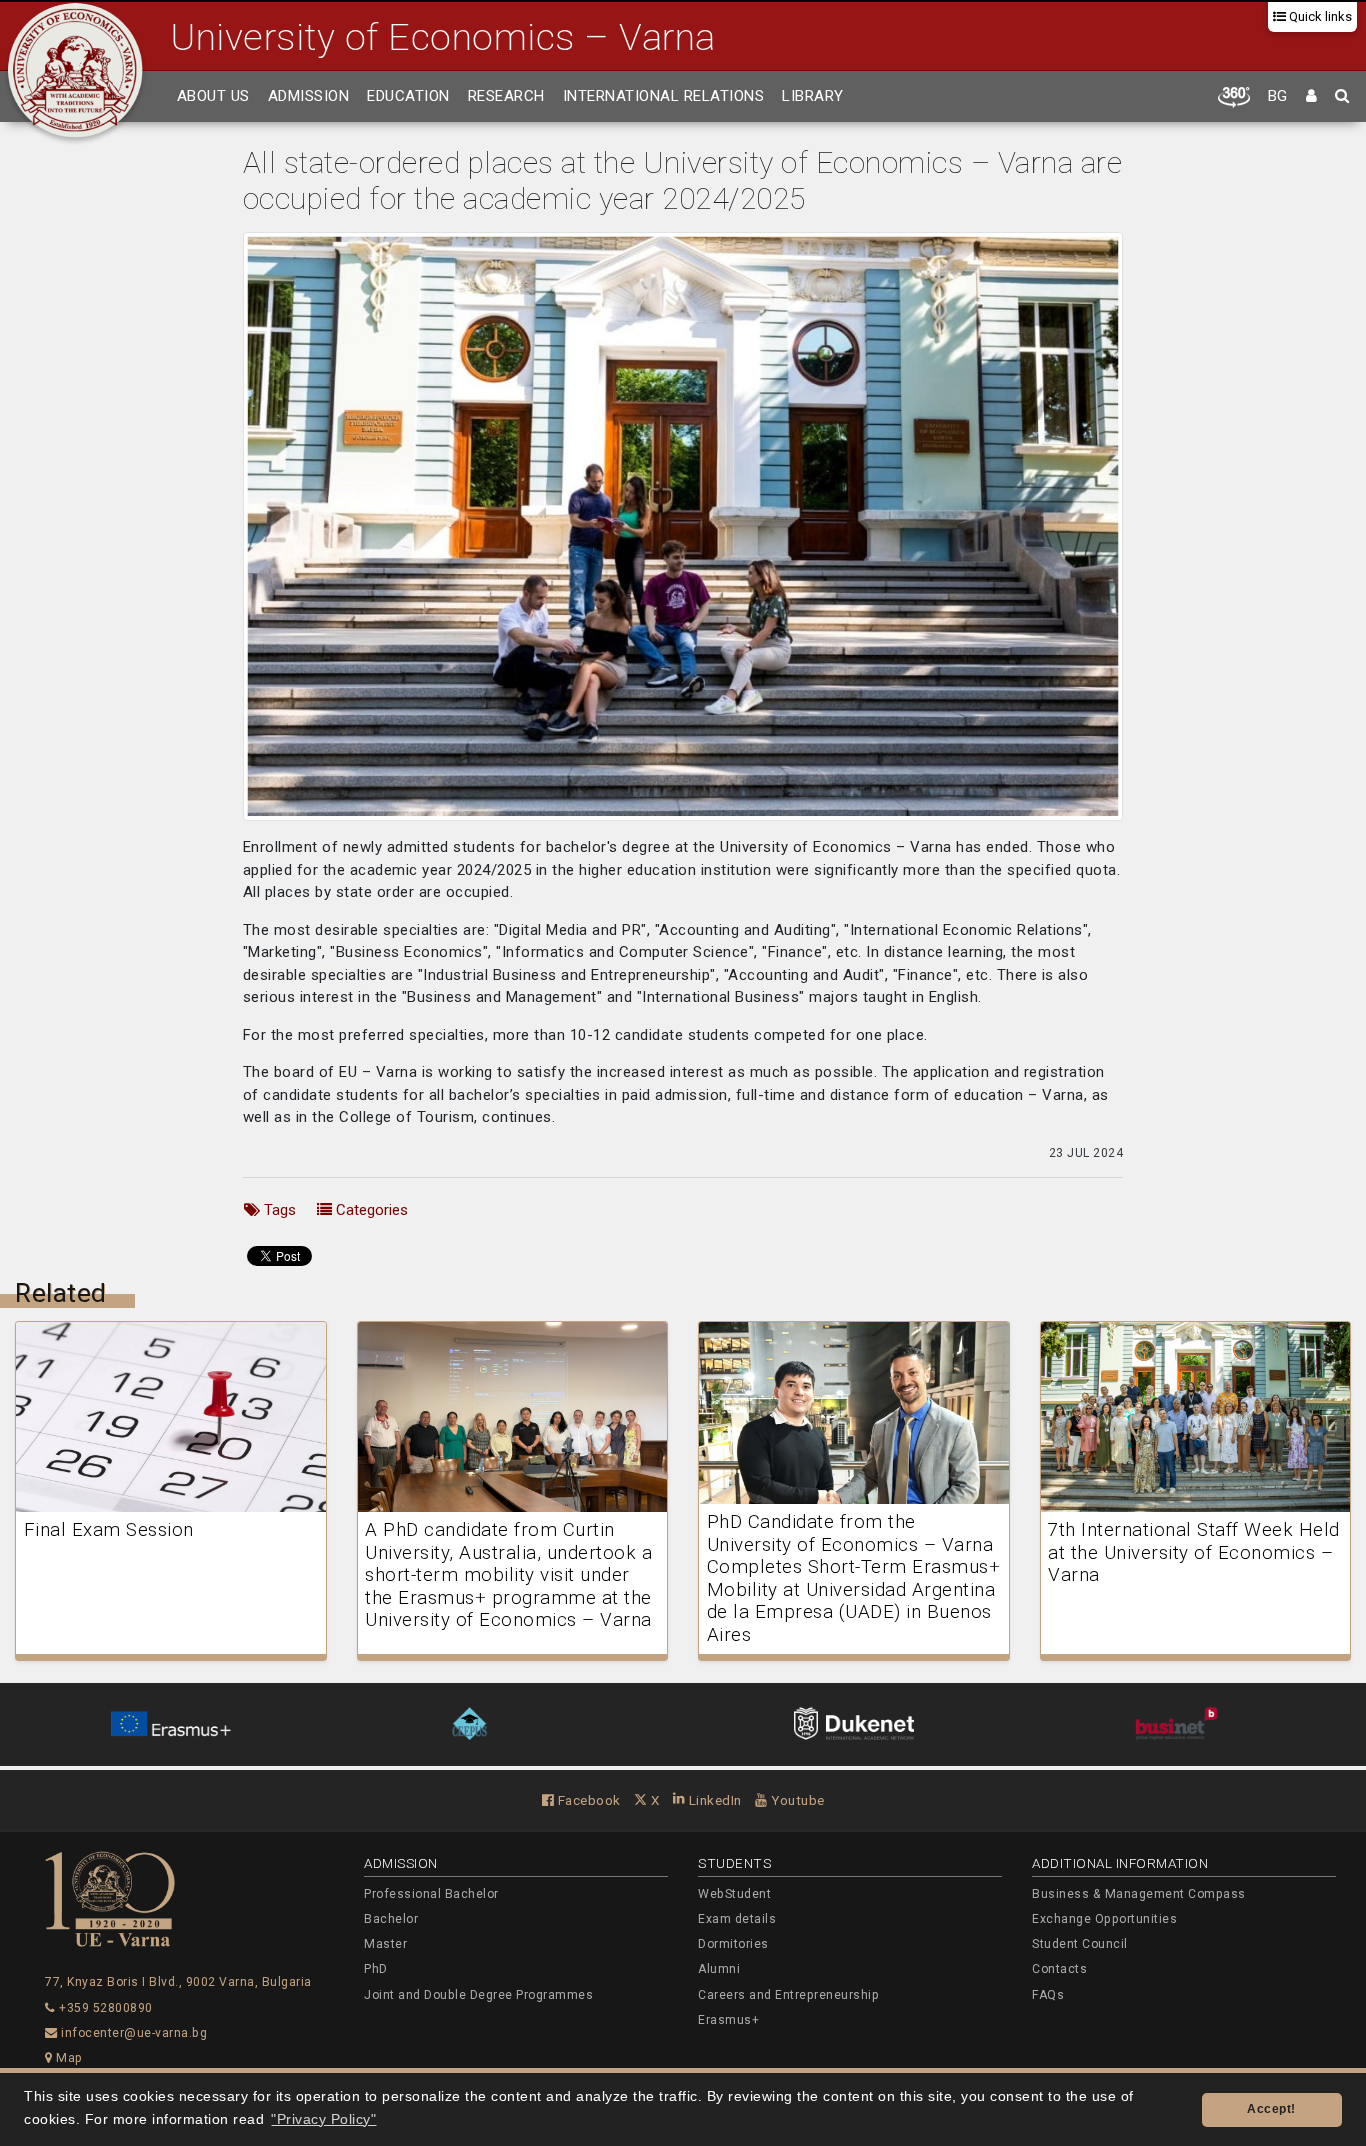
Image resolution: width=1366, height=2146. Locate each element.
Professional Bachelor (431, 1894)
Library (813, 96)
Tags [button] (278, 1210)
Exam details (737, 1919)
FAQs (1048, 1995)
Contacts (1059, 1969)
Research (506, 96)
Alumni (719, 1969)
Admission (309, 96)
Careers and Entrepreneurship (788, 1995)
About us (213, 96)
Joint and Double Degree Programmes (478, 1995)
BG (1278, 96)
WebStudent (734, 1894)
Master (385, 1944)
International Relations (664, 96)
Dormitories (733, 1944)
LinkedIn (713, 1800)
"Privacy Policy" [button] (323, 2119)
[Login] (1312, 97)
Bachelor (391, 1919)
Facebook (587, 1800)
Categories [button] (370, 1210)
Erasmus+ (728, 2020)
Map (68, 2058)
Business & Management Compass (1139, 1894)
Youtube (796, 1800)
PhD (376, 1969)
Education (408, 96)
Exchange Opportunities (1104, 1919)
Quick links (1319, 16)
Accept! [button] (1271, 2109)
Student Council (1080, 1944)
